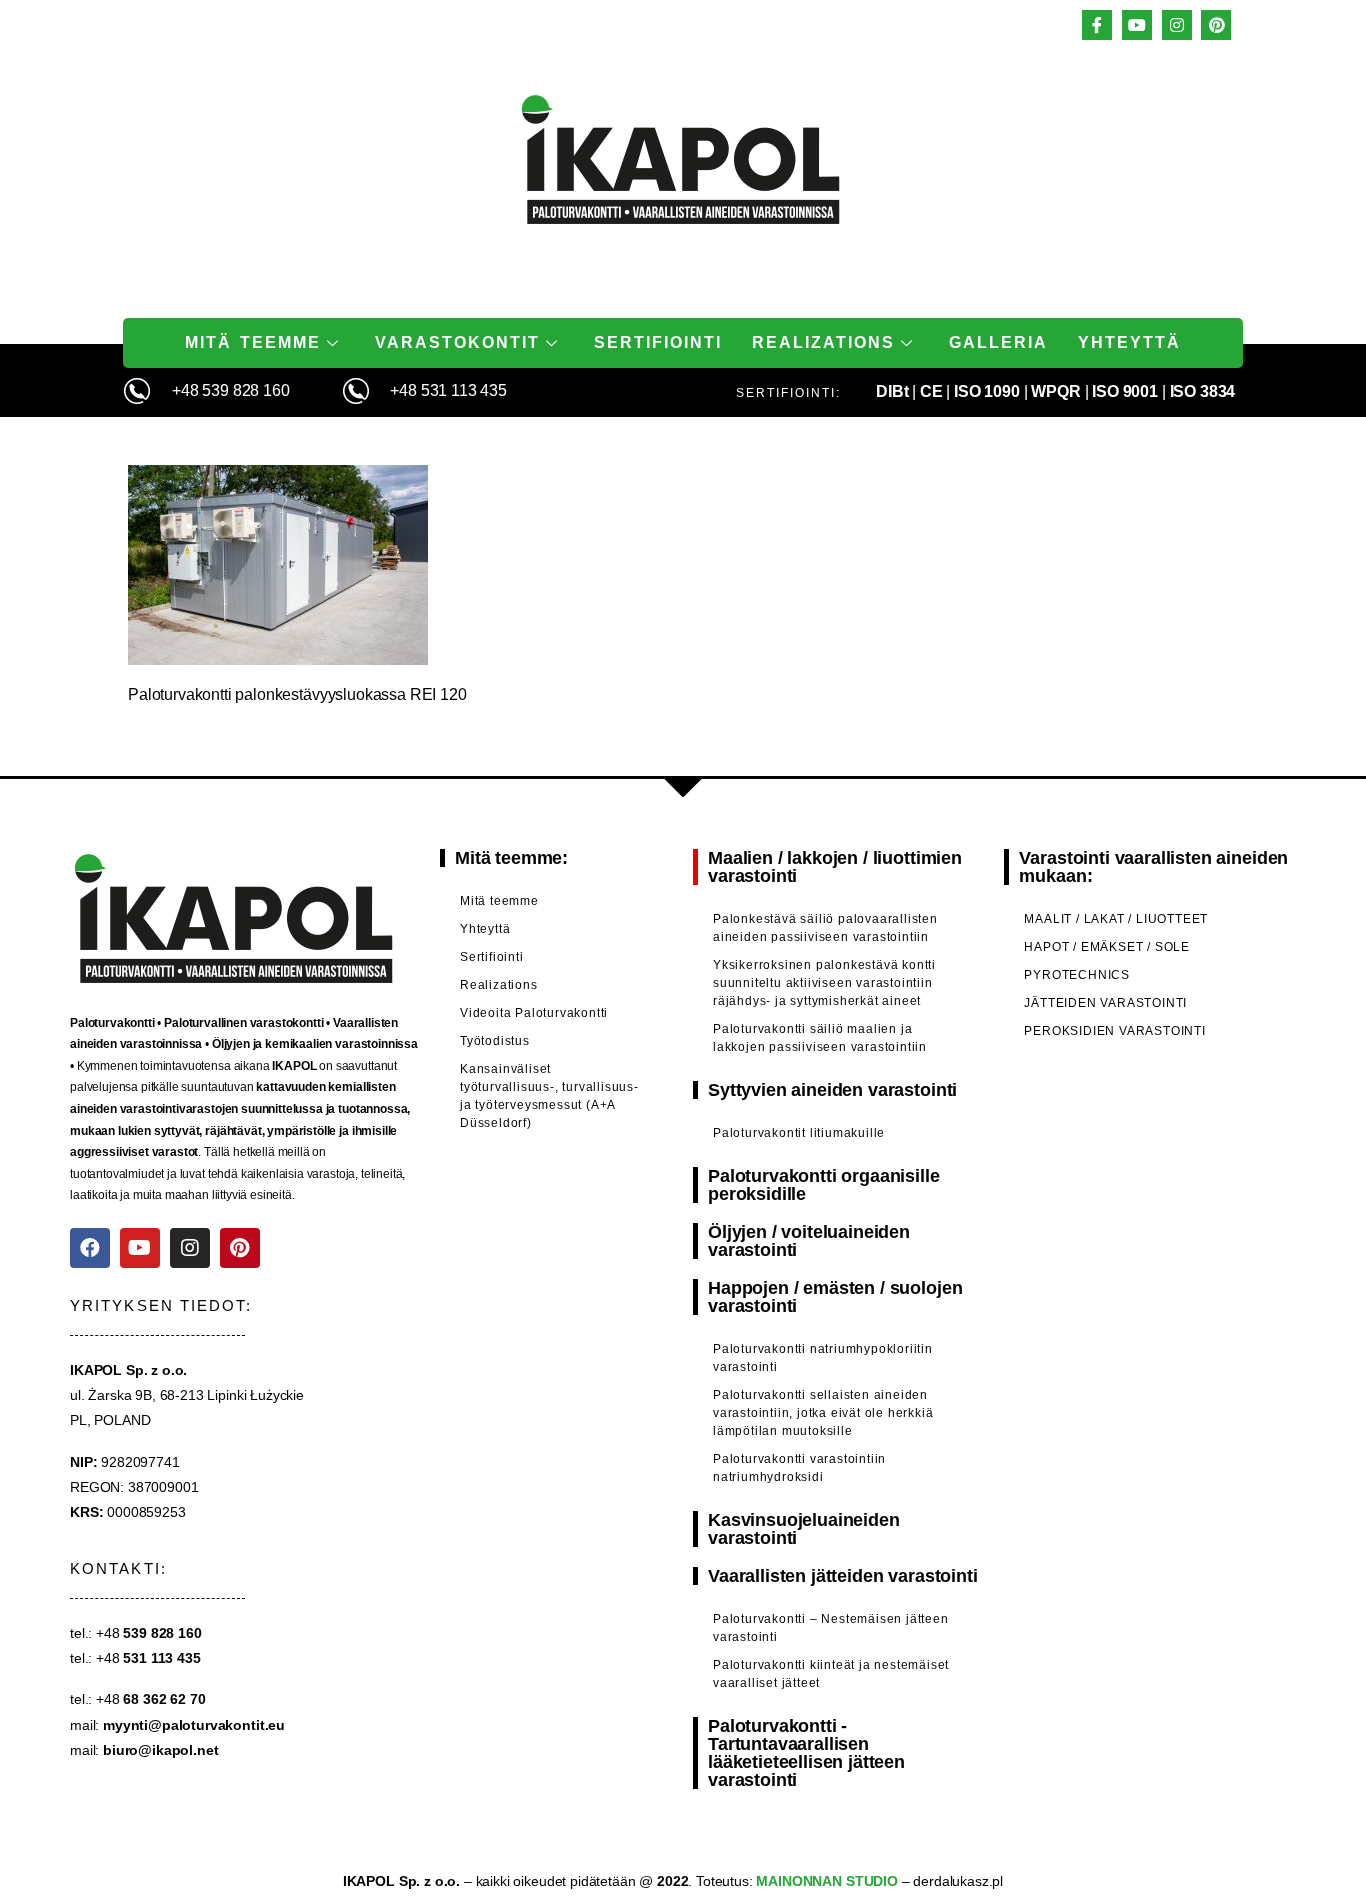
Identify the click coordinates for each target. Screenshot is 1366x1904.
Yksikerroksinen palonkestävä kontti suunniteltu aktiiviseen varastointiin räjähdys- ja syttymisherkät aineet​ (824, 983)
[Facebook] (90, 1248)
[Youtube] (140, 1248)
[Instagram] (190, 1248)
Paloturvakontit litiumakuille (799, 1133)
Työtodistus (495, 1041)
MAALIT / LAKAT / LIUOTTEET (1116, 919)
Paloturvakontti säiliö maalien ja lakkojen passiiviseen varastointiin (820, 1038)
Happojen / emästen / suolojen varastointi (835, 1297)
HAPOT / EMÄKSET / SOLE (1107, 947)
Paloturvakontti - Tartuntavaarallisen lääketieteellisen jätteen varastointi (806, 1753)
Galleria (998, 342)
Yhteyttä (1129, 342)
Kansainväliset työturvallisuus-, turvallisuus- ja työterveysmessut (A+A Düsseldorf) (549, 1096)
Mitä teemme (253, 342)
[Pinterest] (240, 1248)
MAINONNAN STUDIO (825, 1881)
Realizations (823, 342)
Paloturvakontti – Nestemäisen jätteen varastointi (831, 1628)
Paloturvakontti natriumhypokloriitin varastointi (823, 1358)
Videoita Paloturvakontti (534, 1013)
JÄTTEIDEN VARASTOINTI (1105, 1003)
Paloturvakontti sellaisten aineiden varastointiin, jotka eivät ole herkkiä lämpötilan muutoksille (823, 1413)
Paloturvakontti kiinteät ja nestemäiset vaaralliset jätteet (831, 1674)
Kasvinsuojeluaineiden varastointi (804, 1529)
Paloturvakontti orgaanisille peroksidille (824, 1185)
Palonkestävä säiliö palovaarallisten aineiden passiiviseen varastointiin (825, 928)
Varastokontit (457, 342)
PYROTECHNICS (1077, 975)
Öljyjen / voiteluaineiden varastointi (809, 1241)
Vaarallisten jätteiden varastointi (843, 1576)
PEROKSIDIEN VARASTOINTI (1114, 1031)
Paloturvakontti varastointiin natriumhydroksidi (799, 1468)
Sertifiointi (658, 342)
